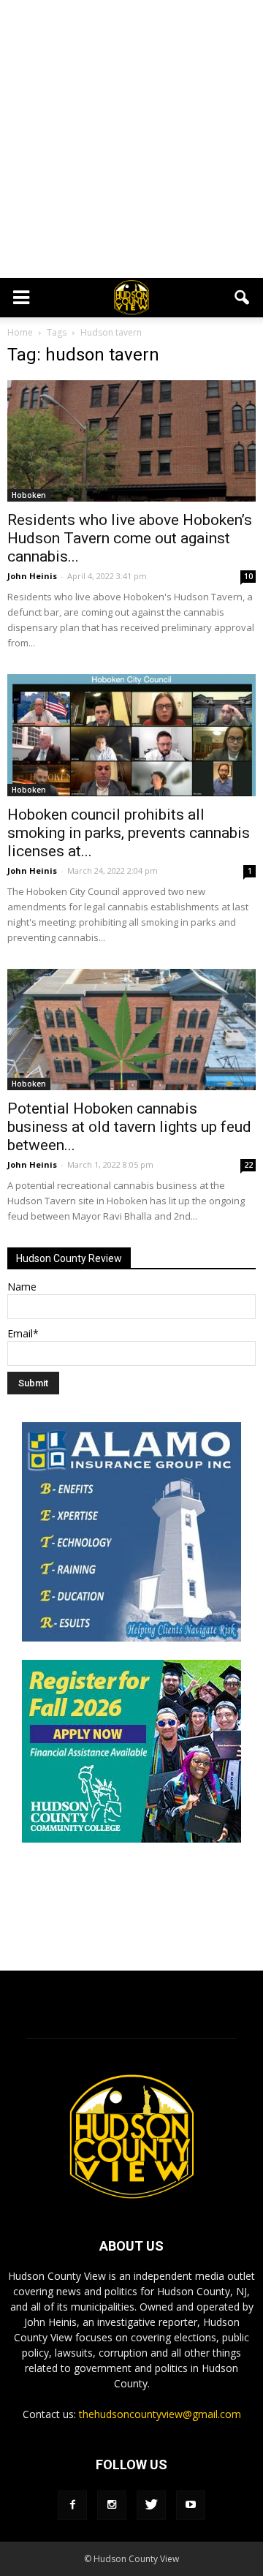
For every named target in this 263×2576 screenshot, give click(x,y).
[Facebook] (72, 2505)
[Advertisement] (131, 139)
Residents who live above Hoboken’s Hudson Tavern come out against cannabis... (130, 538)
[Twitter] (151, 2505)
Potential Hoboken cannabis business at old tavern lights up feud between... (129, 1127)
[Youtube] (191, 2505)
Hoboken (29, 495)
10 (248, 576)
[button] (243, 298)
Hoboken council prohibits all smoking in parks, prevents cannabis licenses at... (129, 833)
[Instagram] (112, 2505)
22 (248, 1165)
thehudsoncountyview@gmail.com (160, 2414)
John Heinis (32, 576)
